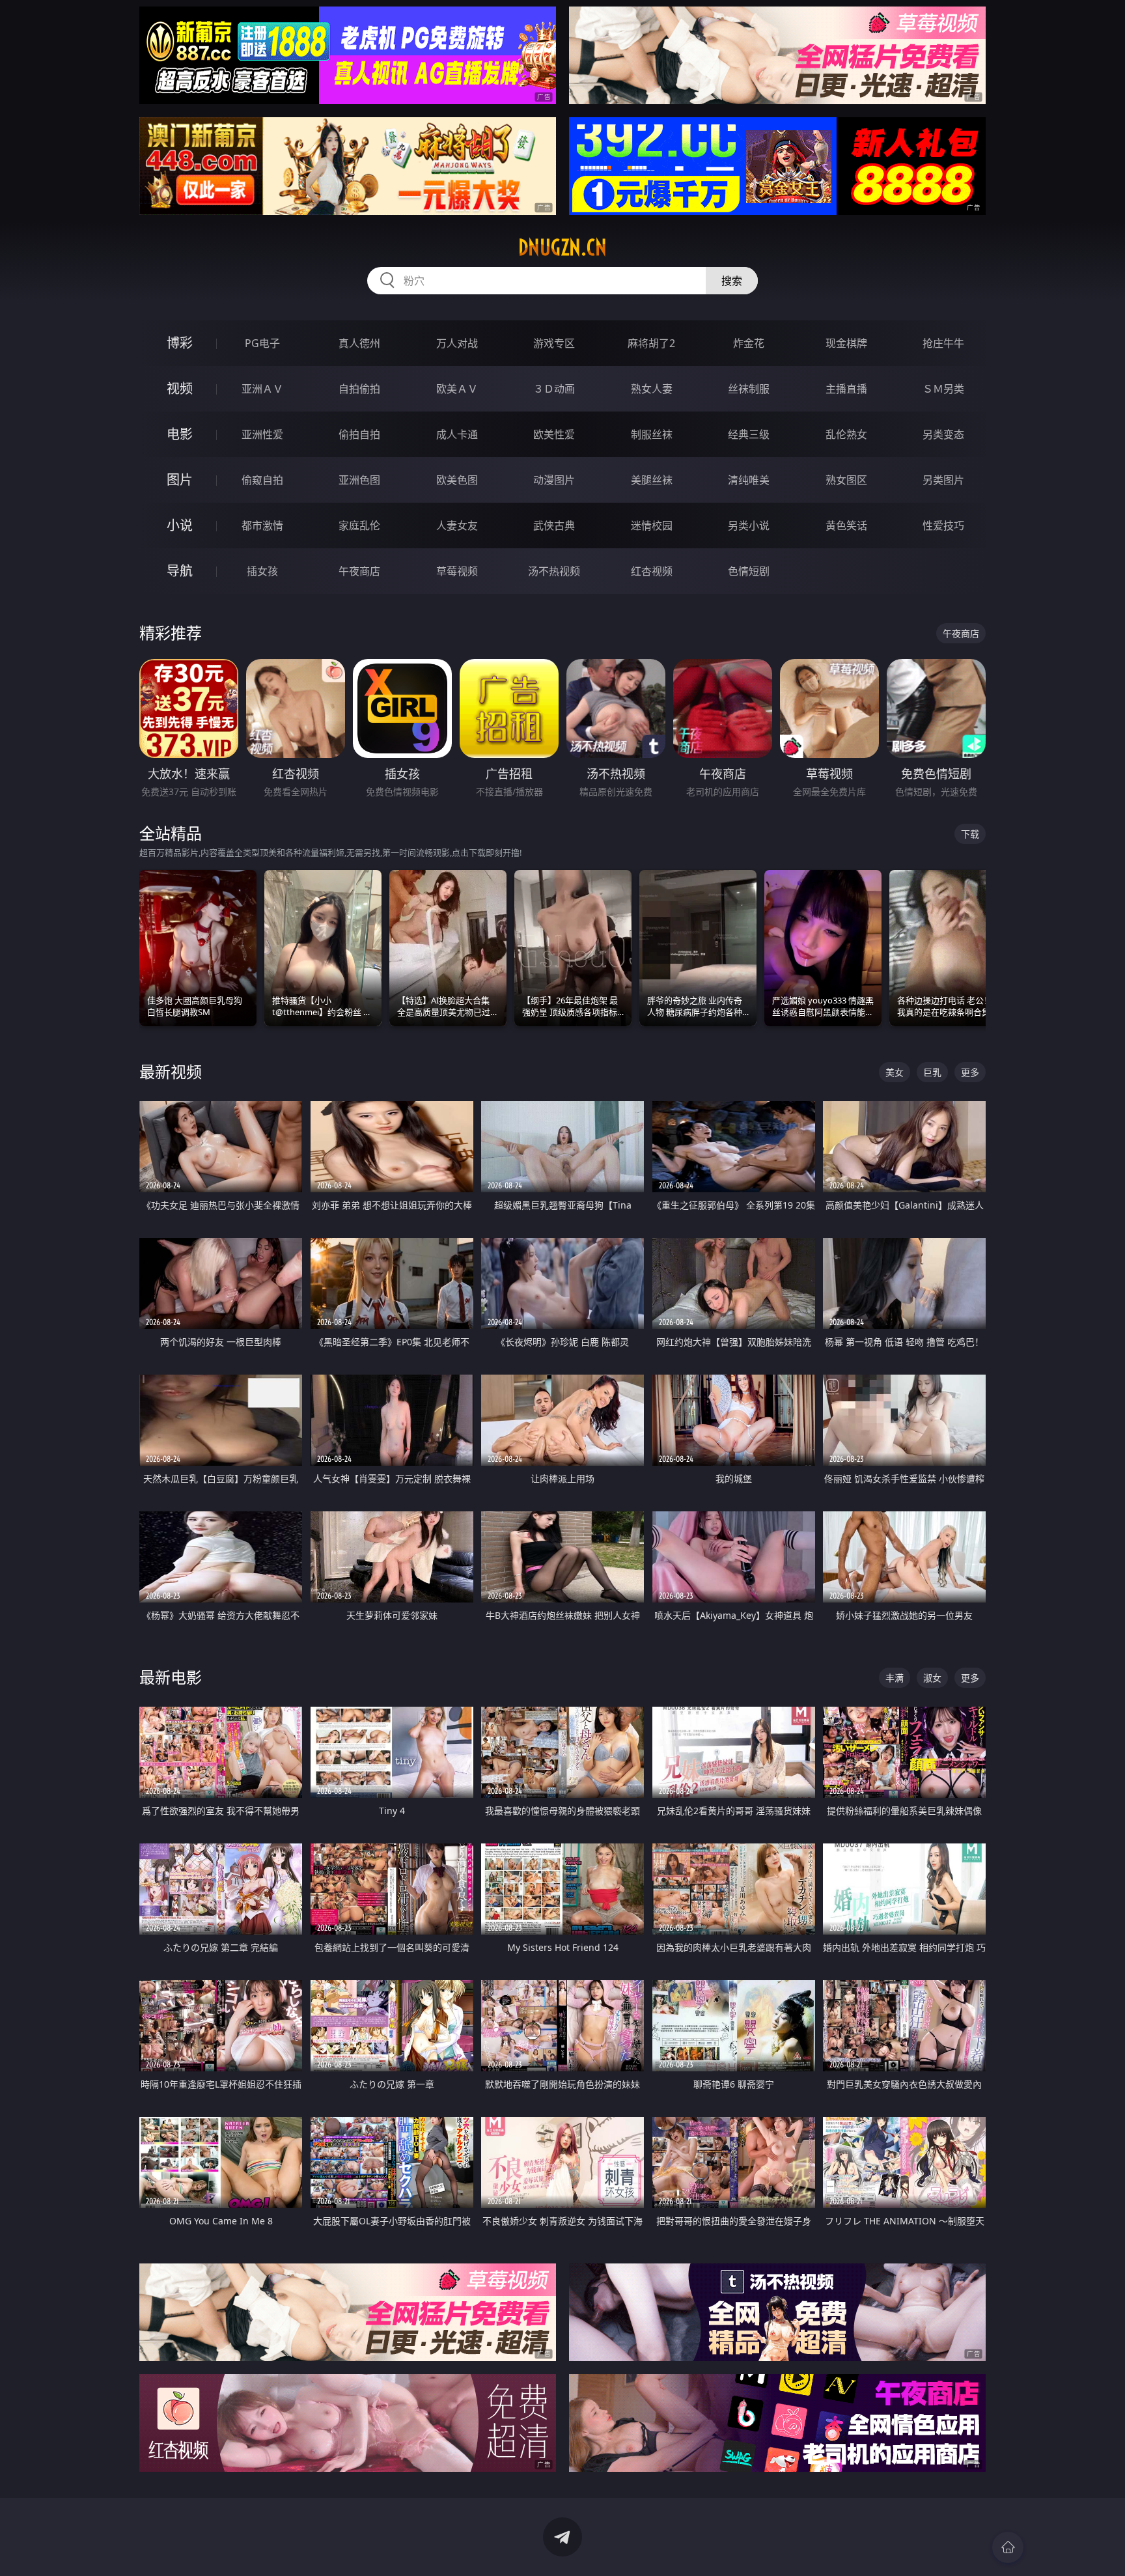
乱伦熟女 (846, 434)
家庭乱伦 (359, 525)
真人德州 (359, 343)
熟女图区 (846, 480)
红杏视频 (652, 571)
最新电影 (171, 1677)
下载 (970, 834)
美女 (895, 1072)
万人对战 (457, 343)
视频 (180, 388)
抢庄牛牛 (943, 343)
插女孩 (262, 571)
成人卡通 (457, 434)
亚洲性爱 (262, 434)
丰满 (895, 1678)
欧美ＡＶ (457, 389)
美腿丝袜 (652, 480)
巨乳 (932, 1072)
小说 (180, 525)
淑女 (932, 1678)
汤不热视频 (554, 571)
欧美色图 (457, 480)
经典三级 (749, 434)
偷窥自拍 (262, 480)
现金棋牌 (846, 343)
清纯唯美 (749, 480)
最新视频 (171, 1071)
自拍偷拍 (359, 389)
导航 (180, 571)
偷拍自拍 (359, 434)
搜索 (732, 281)
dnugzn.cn (562, 247)
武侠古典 (554, 525)
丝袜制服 (749, 389)
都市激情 (262, 525)
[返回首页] (1008, 2547)
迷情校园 (652, 525)
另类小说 (749, 525)
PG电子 (262, 343)
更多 (970, 1072)
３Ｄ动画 (554, 389)
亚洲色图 (359, 480)
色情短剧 (749, 571)
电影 (180, 434)
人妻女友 (457, 525)
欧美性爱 (554, 434)
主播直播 (846, 389)
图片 (180, 480)
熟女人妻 (652, 389)
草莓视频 (457, 571)
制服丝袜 (652, 434)
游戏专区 (554, 343)
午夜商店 (359, 571)
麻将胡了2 (651, 343)
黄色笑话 (846, 525)
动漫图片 (554, 480)
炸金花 (749, 343)
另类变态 (943, 434)
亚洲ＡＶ (262, 389)
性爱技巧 (943, 525)
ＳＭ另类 (943, 389)
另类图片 (943, 480)
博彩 (180, 343)
